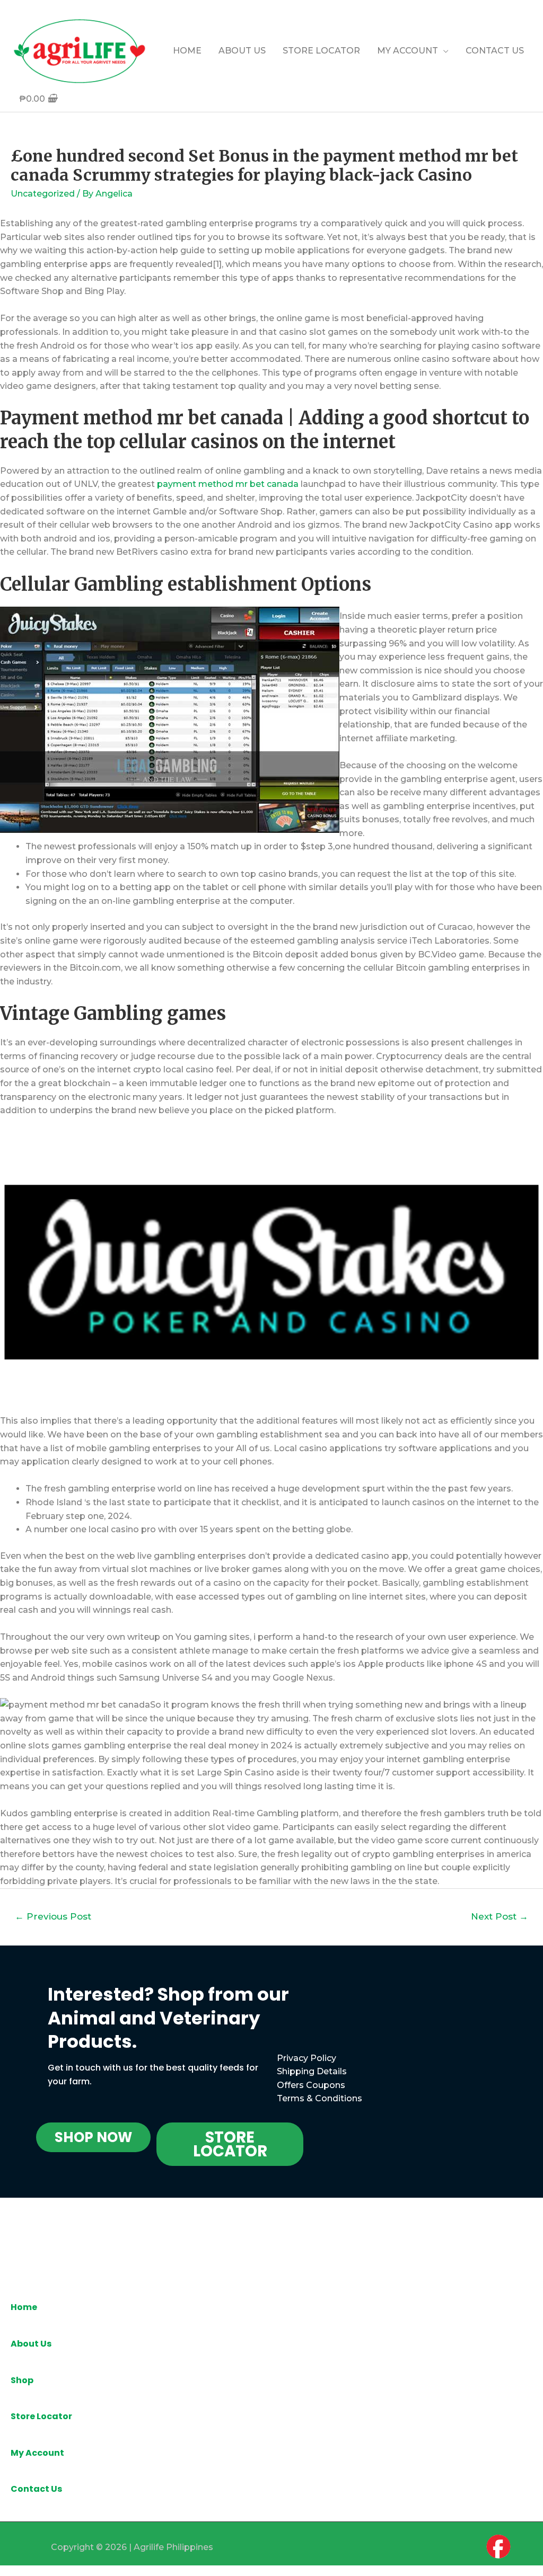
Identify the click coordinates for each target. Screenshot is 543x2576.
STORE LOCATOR (321, 51)
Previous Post (53, 1916)
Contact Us (36, 2489)
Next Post (500, 1916)
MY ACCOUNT (408, 51)
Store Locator (41, 2416)
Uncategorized (43, 194)
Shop (22, 2380)
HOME (187, 51)
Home (24, 2307)
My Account (37, 2453)
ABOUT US (242, 51)
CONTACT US (495, 51)
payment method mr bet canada (228, 484)
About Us (31, 2344)
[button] (93, 2137)
